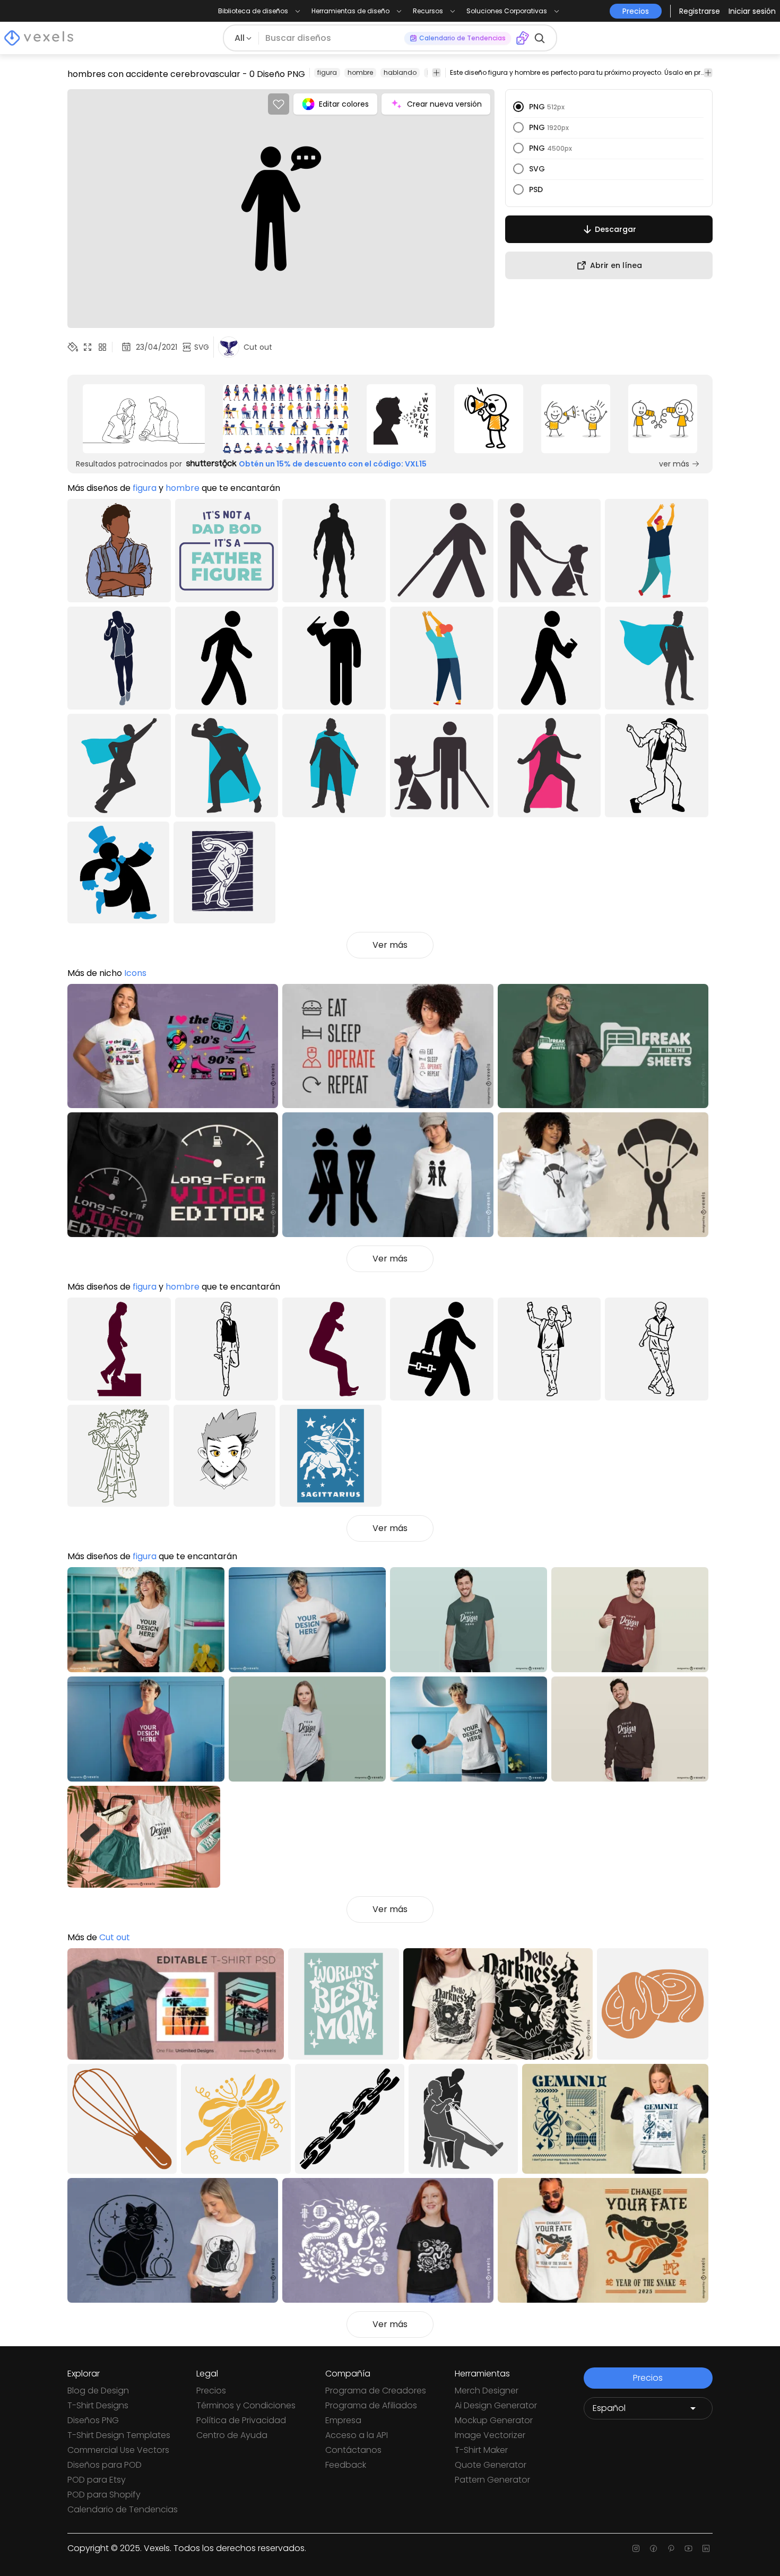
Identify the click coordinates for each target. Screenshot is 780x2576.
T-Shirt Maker (481, 2450)
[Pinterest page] (671, 2548)
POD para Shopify (104, 2495)
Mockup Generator (494, 2420)
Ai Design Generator (496, 2405)
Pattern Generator (492, 2480)
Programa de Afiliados (371, 2405)
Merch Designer (487, 2391)
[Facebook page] (653, 2548)
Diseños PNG (93, 2420)
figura (327, 72)
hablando (400, 72)
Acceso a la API (357, 2435)
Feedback (346, 2465)
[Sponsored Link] (144, 419)
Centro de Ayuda (232, 2435)
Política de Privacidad (241, 2420)
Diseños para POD (105, 2465)
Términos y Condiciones (246, 2405)
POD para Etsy (97, 2480)
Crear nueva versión (444, 104)
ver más (674, 464)
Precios (211, 2391)
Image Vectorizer (490, 2435)
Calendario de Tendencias (123, 2509)
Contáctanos (353, 2450)
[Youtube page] (688, 2548)
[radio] (518, 107)
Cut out (115, 1937)
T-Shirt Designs (98, 2405)
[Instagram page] (636, 2548)
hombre (360, 72)
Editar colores (344, 104)
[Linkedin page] (706, 2548)
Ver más (390, 945)
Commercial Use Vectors (118, 2450)
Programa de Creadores (376, 2391)
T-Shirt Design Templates (119, 2435)
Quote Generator (491, 2465)
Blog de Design (98, 2391)
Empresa (343, 2420)
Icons (135, 973)
